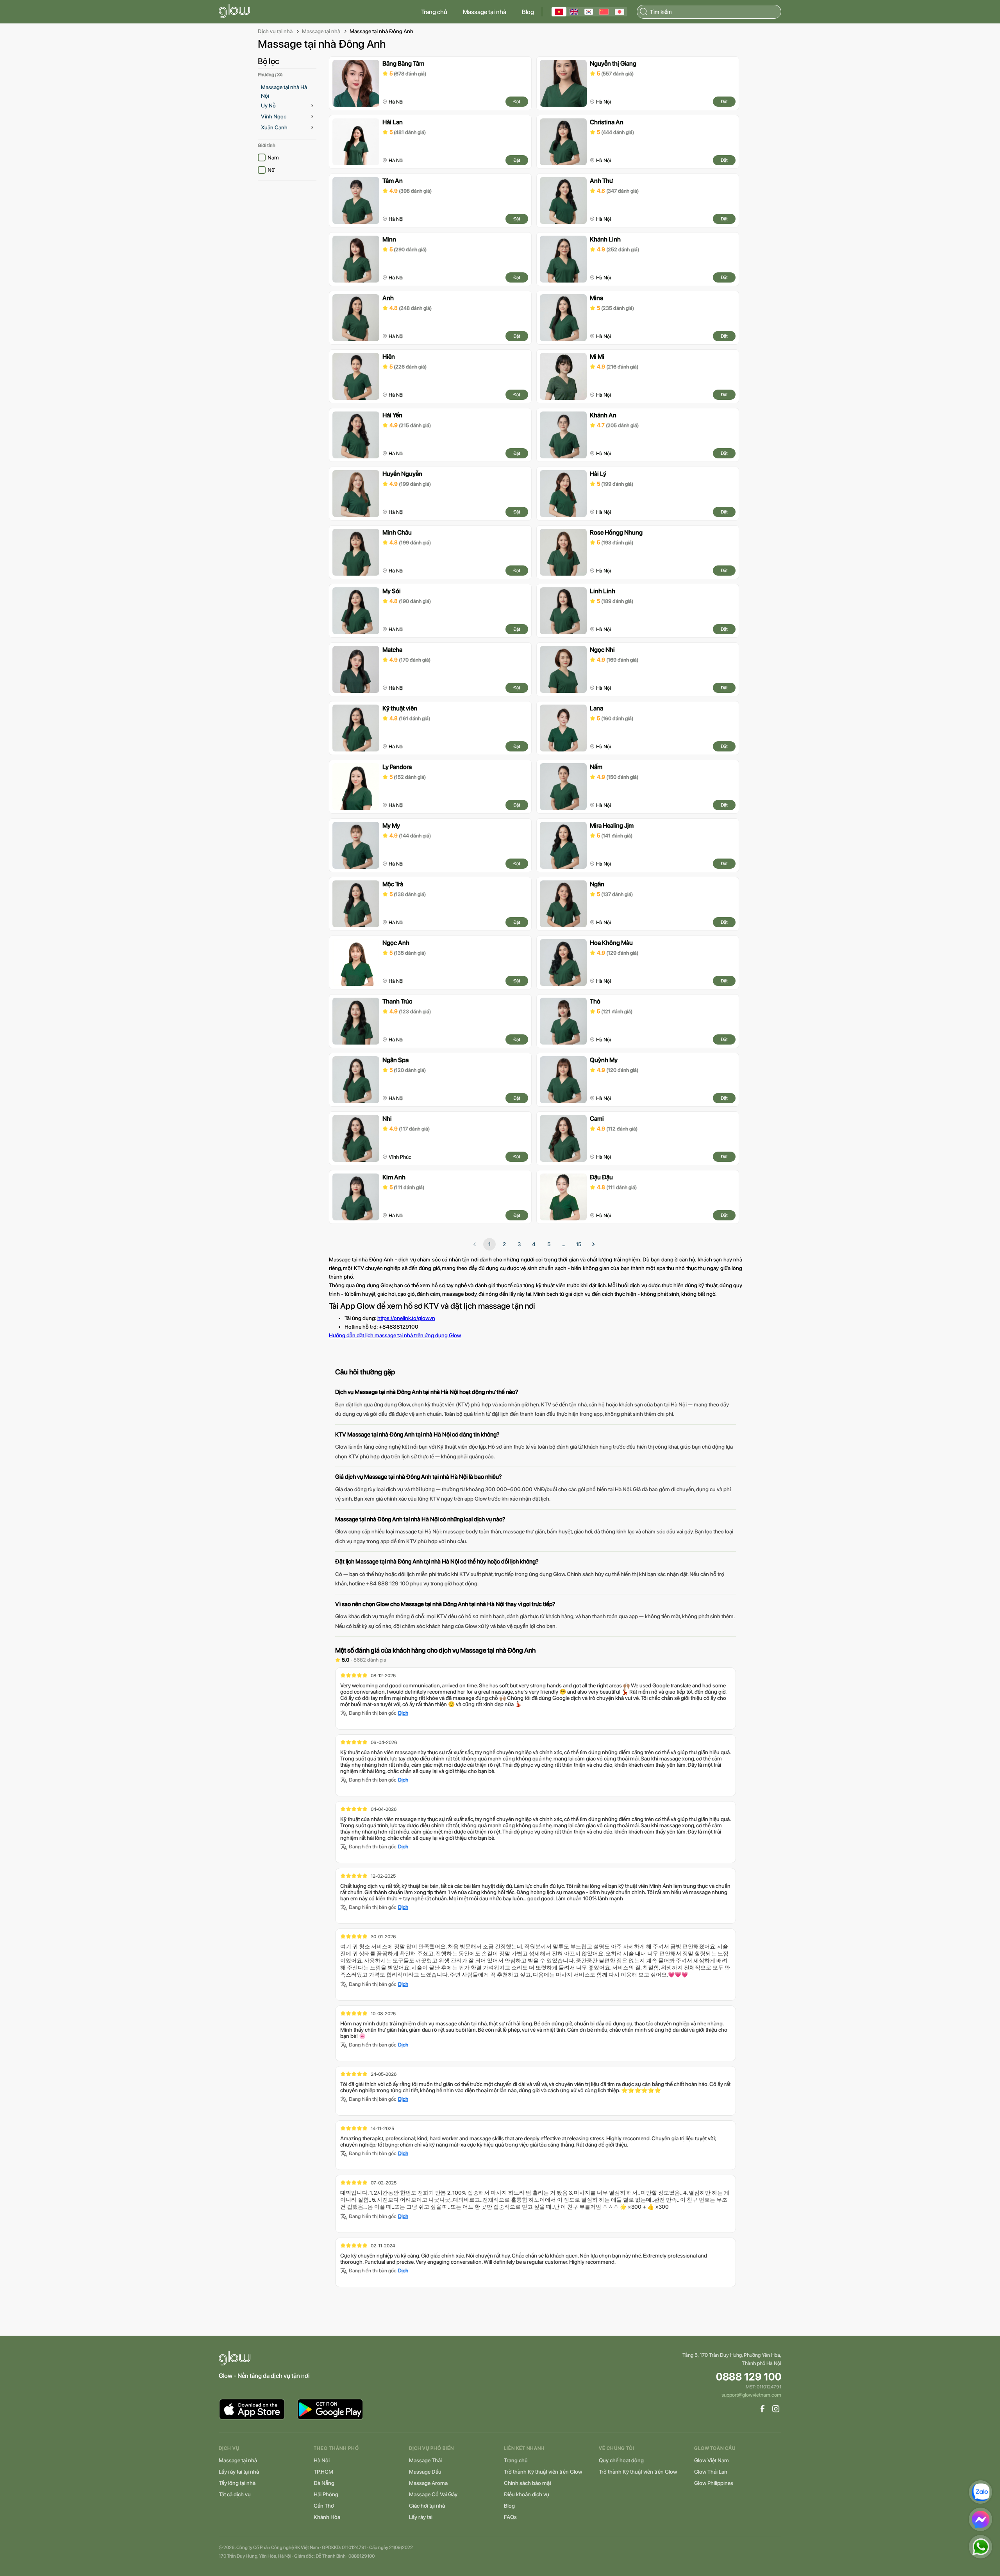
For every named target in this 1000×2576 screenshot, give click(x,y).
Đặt (517, 102)
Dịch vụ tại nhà (275, 31)
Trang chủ (434, 12)
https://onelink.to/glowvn (406, 1318)
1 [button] (489, 1244)
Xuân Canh (274, 127)
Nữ (271, 170)
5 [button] (549, 1244)
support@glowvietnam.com (751, 2395)
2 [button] (504, 1244)
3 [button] (519, 1244)
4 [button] (534, 1244)
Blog (528, 12)
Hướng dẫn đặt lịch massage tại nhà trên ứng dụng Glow (395, 1335)
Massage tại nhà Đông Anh (381, 31)
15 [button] (579, 1244)
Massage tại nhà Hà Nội (284, 91)
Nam (273, 157)
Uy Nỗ (268, 106)
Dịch (403, 1713)
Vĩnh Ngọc (274, 116)
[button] (593, 1244)
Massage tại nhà (485, 12)
